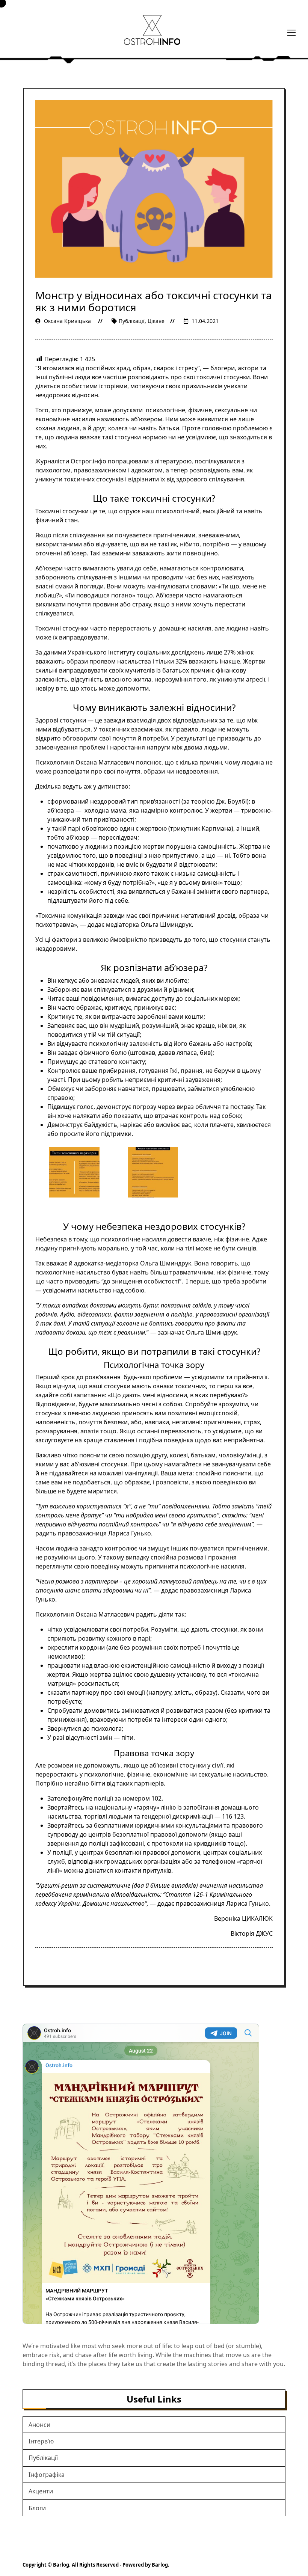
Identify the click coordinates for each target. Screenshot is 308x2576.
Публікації (132, 321)
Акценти (41, 2491)
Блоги (37, 2508)
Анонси (39, 2425)
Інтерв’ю (41, 2441)
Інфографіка (47, 2475)
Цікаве (156, 321)
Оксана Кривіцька (67, 321)
